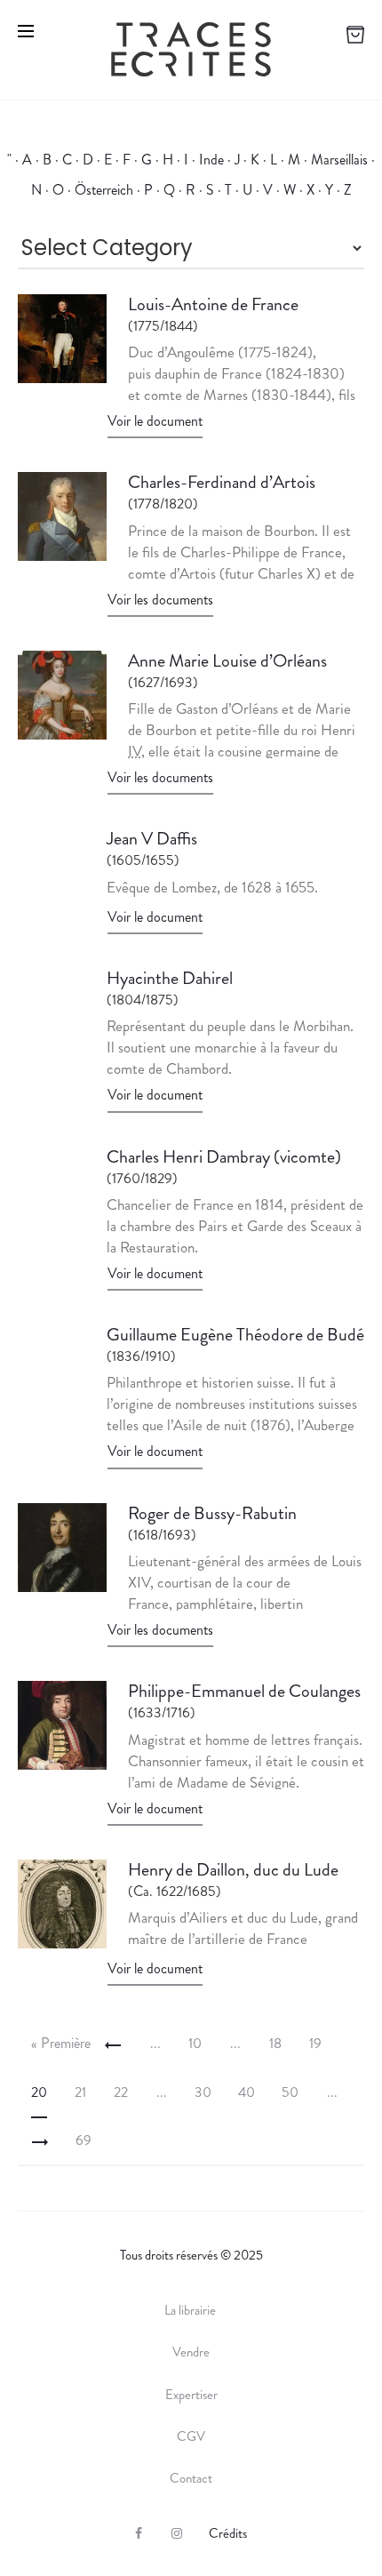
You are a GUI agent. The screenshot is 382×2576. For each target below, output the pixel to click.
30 (203, 2092)
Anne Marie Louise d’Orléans (227, 661)
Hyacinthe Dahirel (170, 978)
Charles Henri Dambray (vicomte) (224, 1157)
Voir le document (155, 421)
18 (275, 2043)
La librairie (191, 2310)
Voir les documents (160, 600)
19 (315, 2043)
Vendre (191, 2352)
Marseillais (339, 160)
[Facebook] (139, 2533)
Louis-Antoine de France (213, 304)
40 (247, 2092)
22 (121, 2092)
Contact (191, 2478)
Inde (211, 160)
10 (195, 2043)
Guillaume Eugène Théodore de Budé (235, 1335)
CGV (191, 2436)
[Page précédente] (113, 2044)
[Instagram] (177, 2533)
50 (290, 2092)
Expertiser (191, 2395)
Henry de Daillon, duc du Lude (233, 1870)
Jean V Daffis (152, 839)
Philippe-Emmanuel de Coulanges (244, 1691)
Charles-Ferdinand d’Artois (222, 482)
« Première (61, 2043)
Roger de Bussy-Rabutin (212, 1513)
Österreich (104, 190)
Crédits (228, 2533)
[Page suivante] (40, 2140)
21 (80, 2092)
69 (84, 2140)
